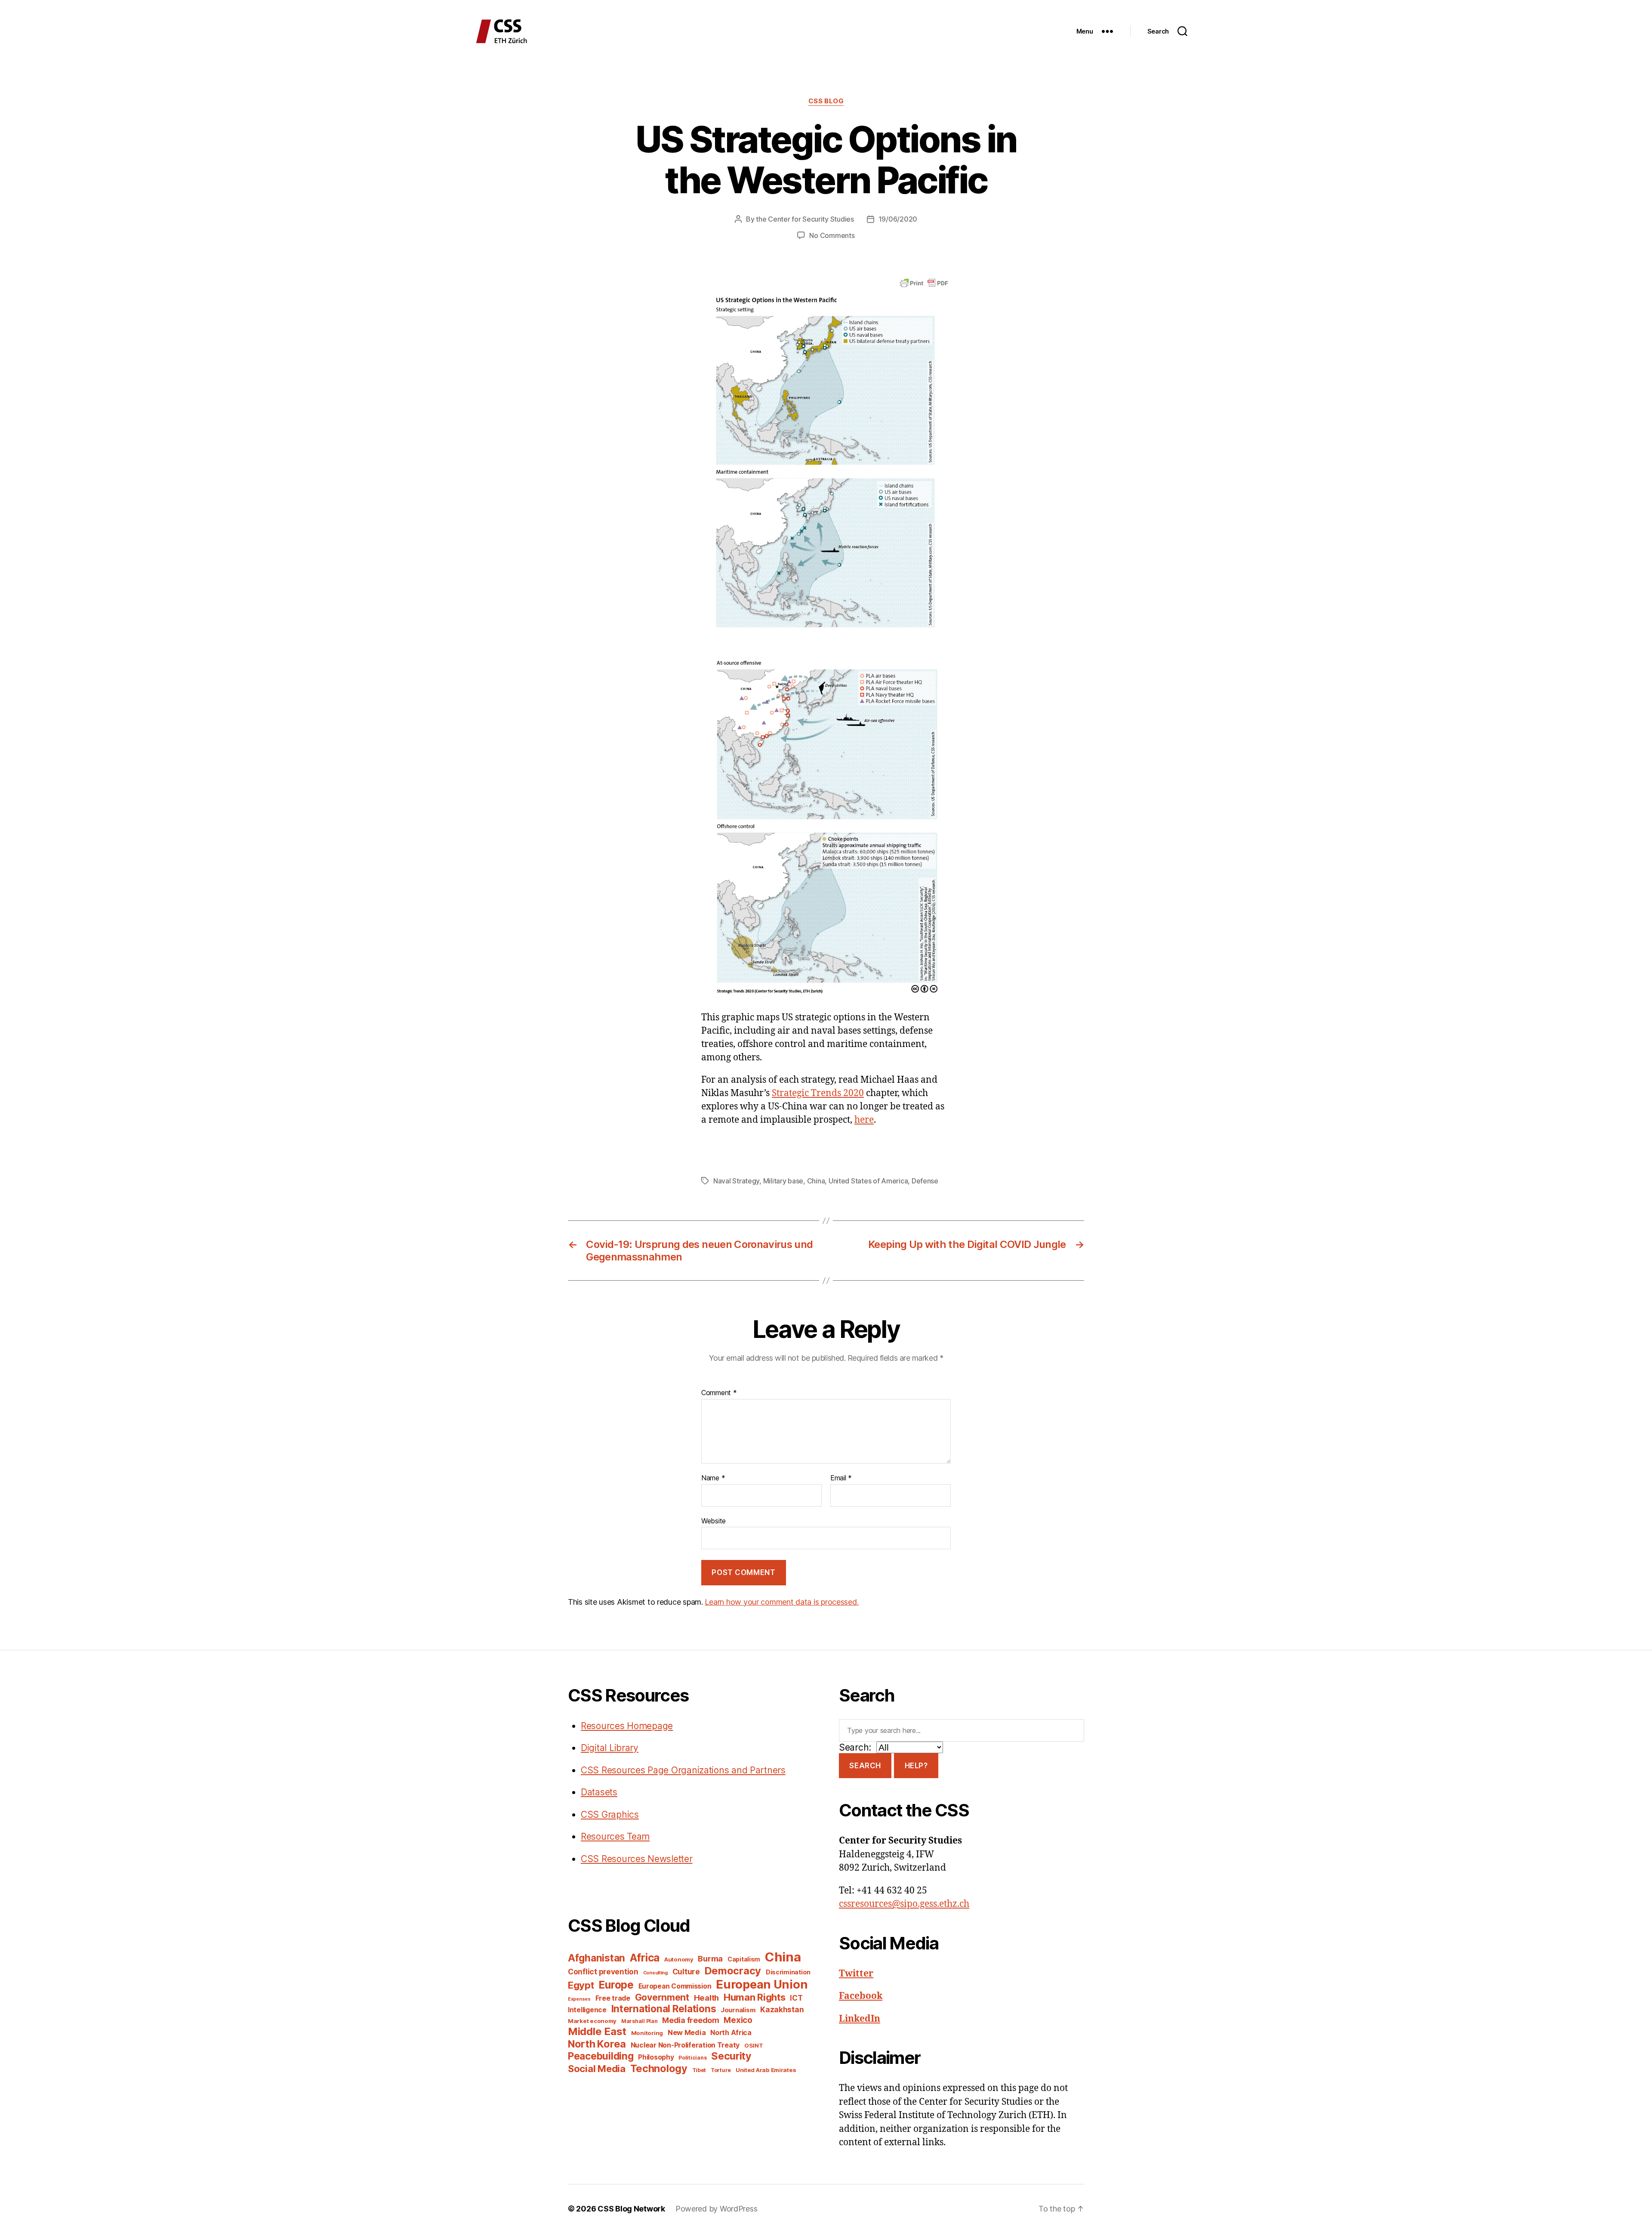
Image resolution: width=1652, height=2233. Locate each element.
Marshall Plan (640, 2021)
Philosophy (656, 2057)
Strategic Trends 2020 (818, 1093)
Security (731, 2056)
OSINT (754, 2045)
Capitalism (744, 1959)
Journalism (738, 2010)
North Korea (597, 2044)
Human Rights (755, 1997)
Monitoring (647, 2033)
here (864, 1120)
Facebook (861, 1996)
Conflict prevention (603, 1972)
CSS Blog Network (631, 2209)
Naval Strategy (736, 1181)
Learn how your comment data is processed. (781, 1602)
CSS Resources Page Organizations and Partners (683, 1770)
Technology (659, 2068)
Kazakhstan (782, 2009)
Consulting (655, 1973)
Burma (710, 1958)
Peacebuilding (601, 2056)
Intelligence (587, 2010)
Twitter (856, 1974)
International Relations (664, 2009)
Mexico (738, 2020)
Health (706, 1998)
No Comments (832, 235)
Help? (916, 1766)
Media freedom (691, 2020)
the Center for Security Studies (805, 219)
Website (714, 1521)
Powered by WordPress (717, 2209)
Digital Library (610, 1748)
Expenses (579, 1999)
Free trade (613, 1998)
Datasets (599, 1792)
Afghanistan (596, 1958)
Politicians (692, 2058)
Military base (783, 1181)
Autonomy (679, 1959)
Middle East (597, 2031)
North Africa (731, 2033)
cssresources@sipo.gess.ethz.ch (904, 1904)
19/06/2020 (898, 219)
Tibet (699, 2070)
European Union (762, 1984)
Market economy (592, 2021)
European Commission (675, 1986)
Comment (719, 1393)
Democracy (733, 1971)
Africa (645, 1958)
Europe (616, 1985)
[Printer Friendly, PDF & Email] (924, 283)
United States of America (868, 1181)
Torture (721, 2070)
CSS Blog (826, 101)
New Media (687, 2032)
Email (841, 1478)
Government (662, 1997)
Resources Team (615, 1836)
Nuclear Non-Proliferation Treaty (685, 2045)
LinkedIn (860, 2019)
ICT (796, 1998)
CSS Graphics (610, 1815)
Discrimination (788, 1972)
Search (865, 1766)
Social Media (597, 2069)
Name (713, 1478)
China (816, 1181)
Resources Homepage (627, 1726)
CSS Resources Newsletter (637, 1859)
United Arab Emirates (766, 2070)
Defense (925, 1181)
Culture (686, 1972)
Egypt (581, 1985)
